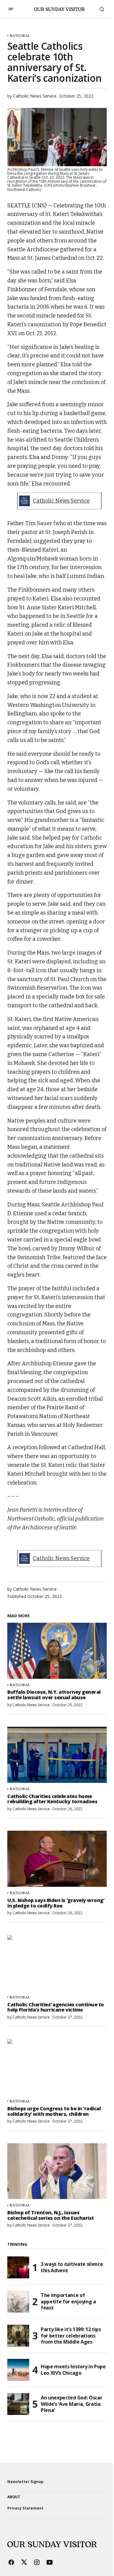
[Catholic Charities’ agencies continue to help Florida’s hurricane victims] (57, 1963)
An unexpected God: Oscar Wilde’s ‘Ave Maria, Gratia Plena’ (71, 2404)
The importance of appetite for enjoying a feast (68, 2302)
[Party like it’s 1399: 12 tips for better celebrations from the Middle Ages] (18, 2336)
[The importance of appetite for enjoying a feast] (18, 2302)
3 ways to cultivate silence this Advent (72, 2267)
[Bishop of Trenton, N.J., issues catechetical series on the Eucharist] (57, 2171)
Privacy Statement (25, 2508)
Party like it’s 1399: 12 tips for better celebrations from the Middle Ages (71, 2336)
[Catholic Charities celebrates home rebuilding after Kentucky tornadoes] (57, 1755)
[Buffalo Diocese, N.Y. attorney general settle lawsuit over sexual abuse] (57, 1651)
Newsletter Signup (25, 2482)
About (14, 2497)
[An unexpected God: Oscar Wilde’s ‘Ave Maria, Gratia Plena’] (18, 2404)
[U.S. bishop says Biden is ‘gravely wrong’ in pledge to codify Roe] (57, 1859)
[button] (11, 9)
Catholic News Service (61, 501)
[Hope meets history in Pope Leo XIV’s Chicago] (18, 2370)
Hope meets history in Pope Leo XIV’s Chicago (73, 2370)
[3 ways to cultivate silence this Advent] (18, 2267)
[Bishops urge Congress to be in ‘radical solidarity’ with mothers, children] (57, 2067)
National (20, 36)
